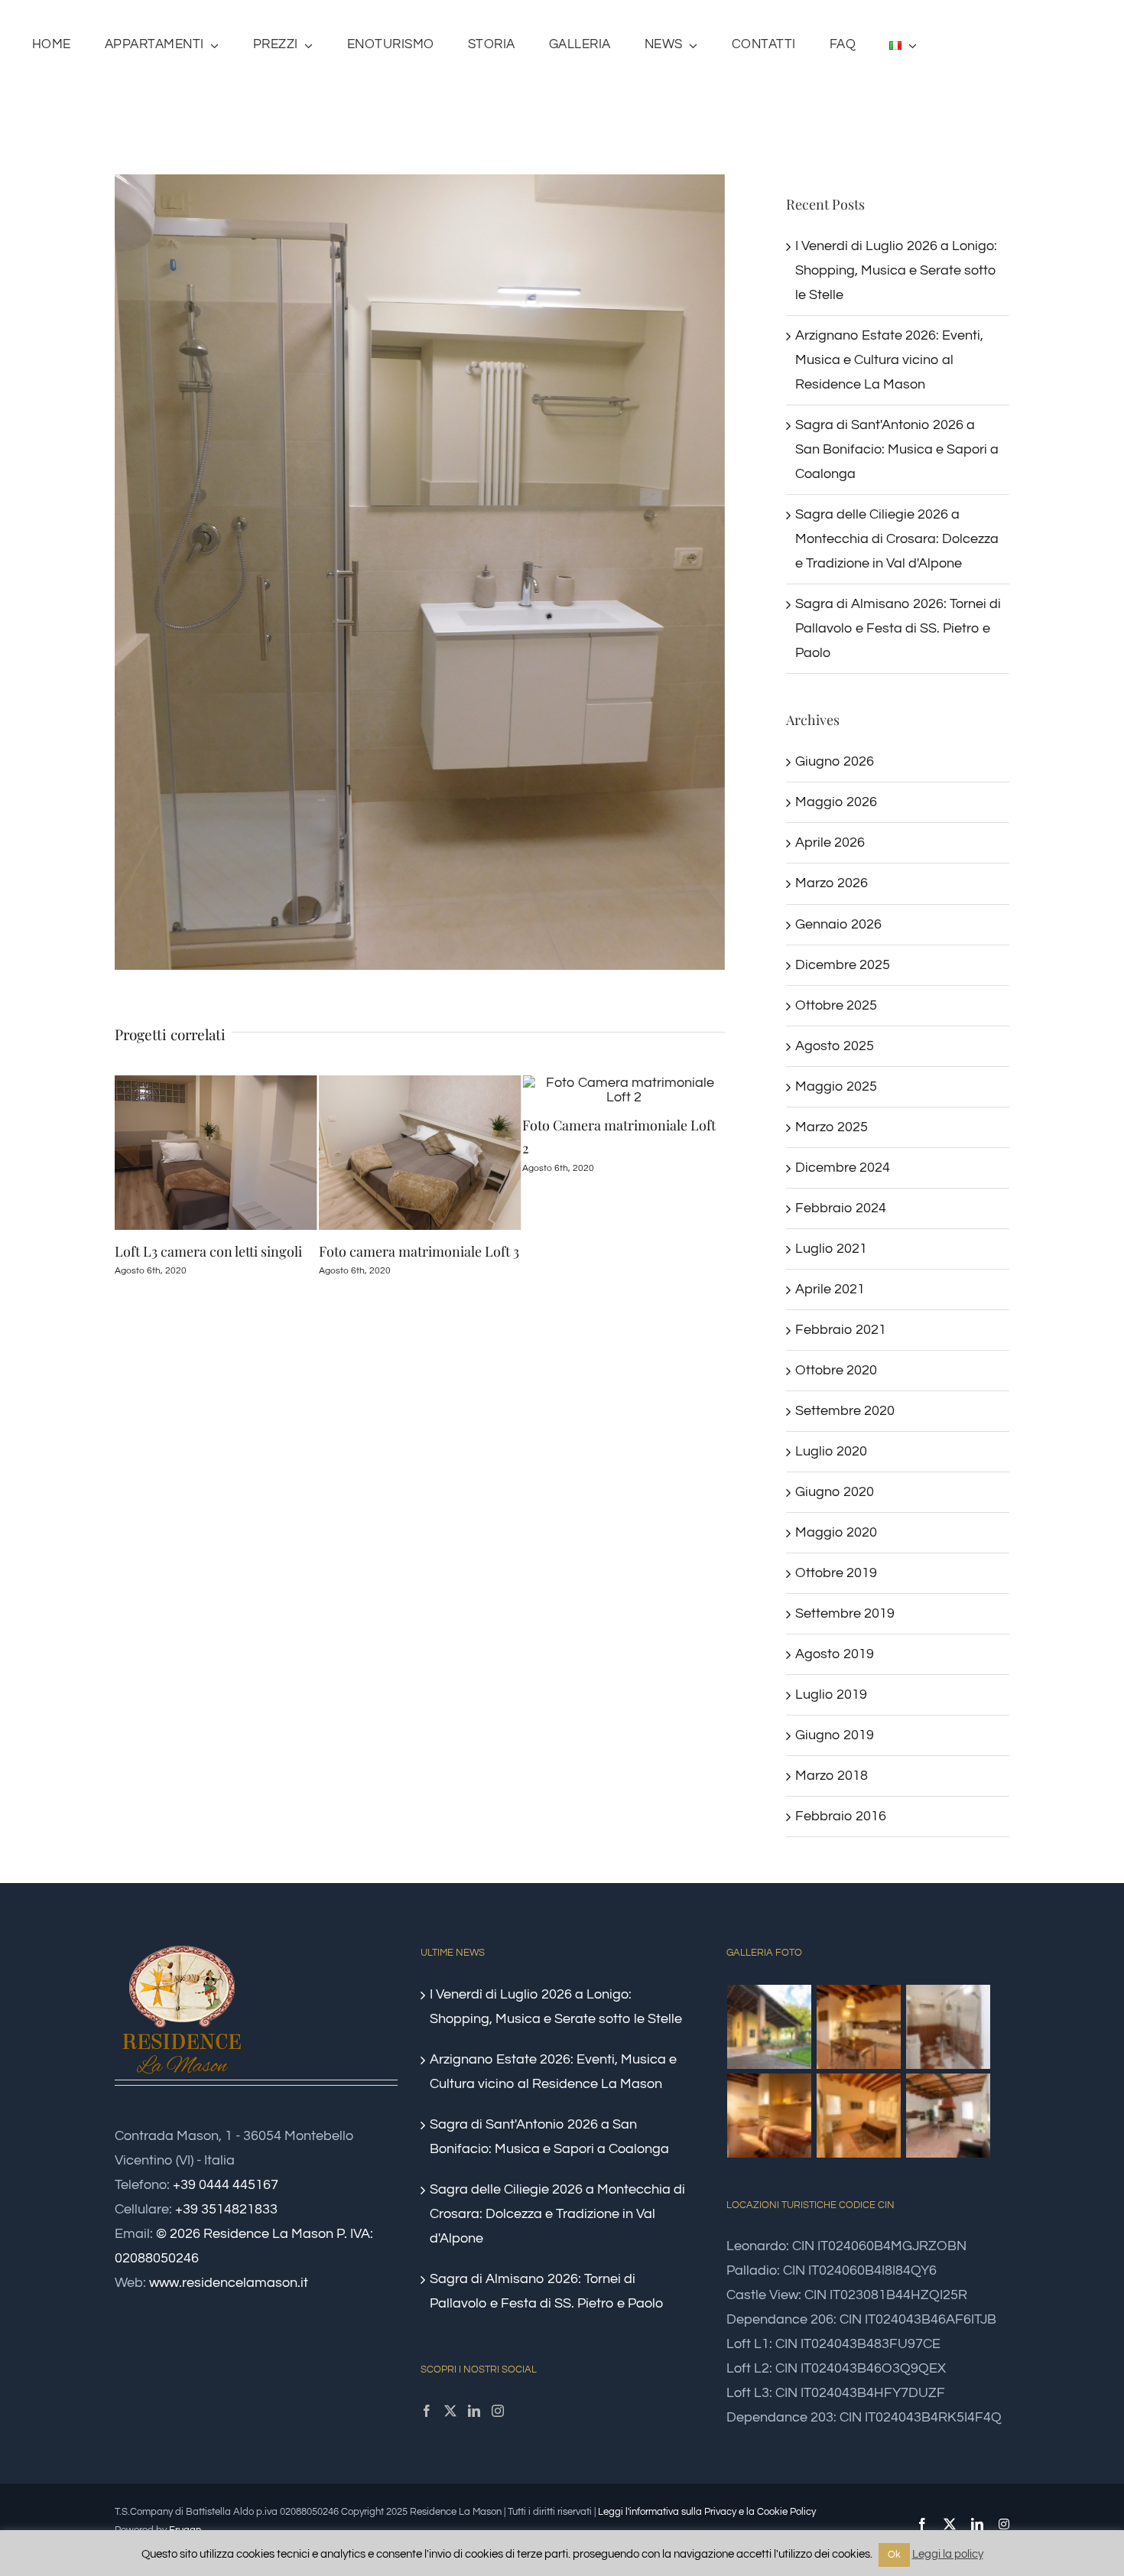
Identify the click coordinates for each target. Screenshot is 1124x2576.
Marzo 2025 (832, 1127)
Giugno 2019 (835, 1735)
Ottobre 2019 (836, 1573)
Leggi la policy (948, 2554)
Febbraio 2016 (841, 1816)
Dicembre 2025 (843, 965)
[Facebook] (427, 2411)
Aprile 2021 (830, 1289)
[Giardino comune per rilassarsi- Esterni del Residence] (770, 2027)
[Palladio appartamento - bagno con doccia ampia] (949, 2027)
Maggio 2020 (836, 1532)
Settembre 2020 (845, 1411)
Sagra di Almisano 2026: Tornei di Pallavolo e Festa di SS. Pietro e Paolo (898, 628)
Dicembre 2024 (843, 1168)
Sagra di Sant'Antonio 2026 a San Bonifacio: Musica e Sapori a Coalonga (897, 449)
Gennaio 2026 (838, 924)
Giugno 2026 (835, 761)
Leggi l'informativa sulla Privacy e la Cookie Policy (707, 2512)
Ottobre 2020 (836, 1370)
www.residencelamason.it (229, 2283)
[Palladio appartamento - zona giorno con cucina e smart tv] (949, 2116)
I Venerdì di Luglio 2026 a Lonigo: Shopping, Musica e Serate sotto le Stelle (896, 270)
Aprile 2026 (830, 842)
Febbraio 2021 (841, 1330)
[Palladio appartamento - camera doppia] (770, 2116)
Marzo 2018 (832, 1776)
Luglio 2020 (831, 1451)
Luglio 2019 (831, 1695)
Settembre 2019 (845, 1613)
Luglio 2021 (831, 1249)
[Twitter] (450, 2411)
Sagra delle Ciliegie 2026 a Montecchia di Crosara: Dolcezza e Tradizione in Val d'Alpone (897, 539)
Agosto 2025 (835, 1046)
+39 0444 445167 (226, 2185)
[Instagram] (498, 2411)
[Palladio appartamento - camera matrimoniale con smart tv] (859, 2116)
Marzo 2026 (832, 883)
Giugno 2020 (835, 1492)
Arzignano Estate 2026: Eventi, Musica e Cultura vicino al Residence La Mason (889, 360)
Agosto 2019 (835, 1654)
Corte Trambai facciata (592, 1251)
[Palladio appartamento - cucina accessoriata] (859, 2027)
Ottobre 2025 (836, 1005)
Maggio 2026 (836, 802)
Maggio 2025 (836, 1086)
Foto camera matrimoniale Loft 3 (215, 1251)
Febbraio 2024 (841, 1208)
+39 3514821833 (226, 2209)
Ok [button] (894, 2555)
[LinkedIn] (474, 2411)
